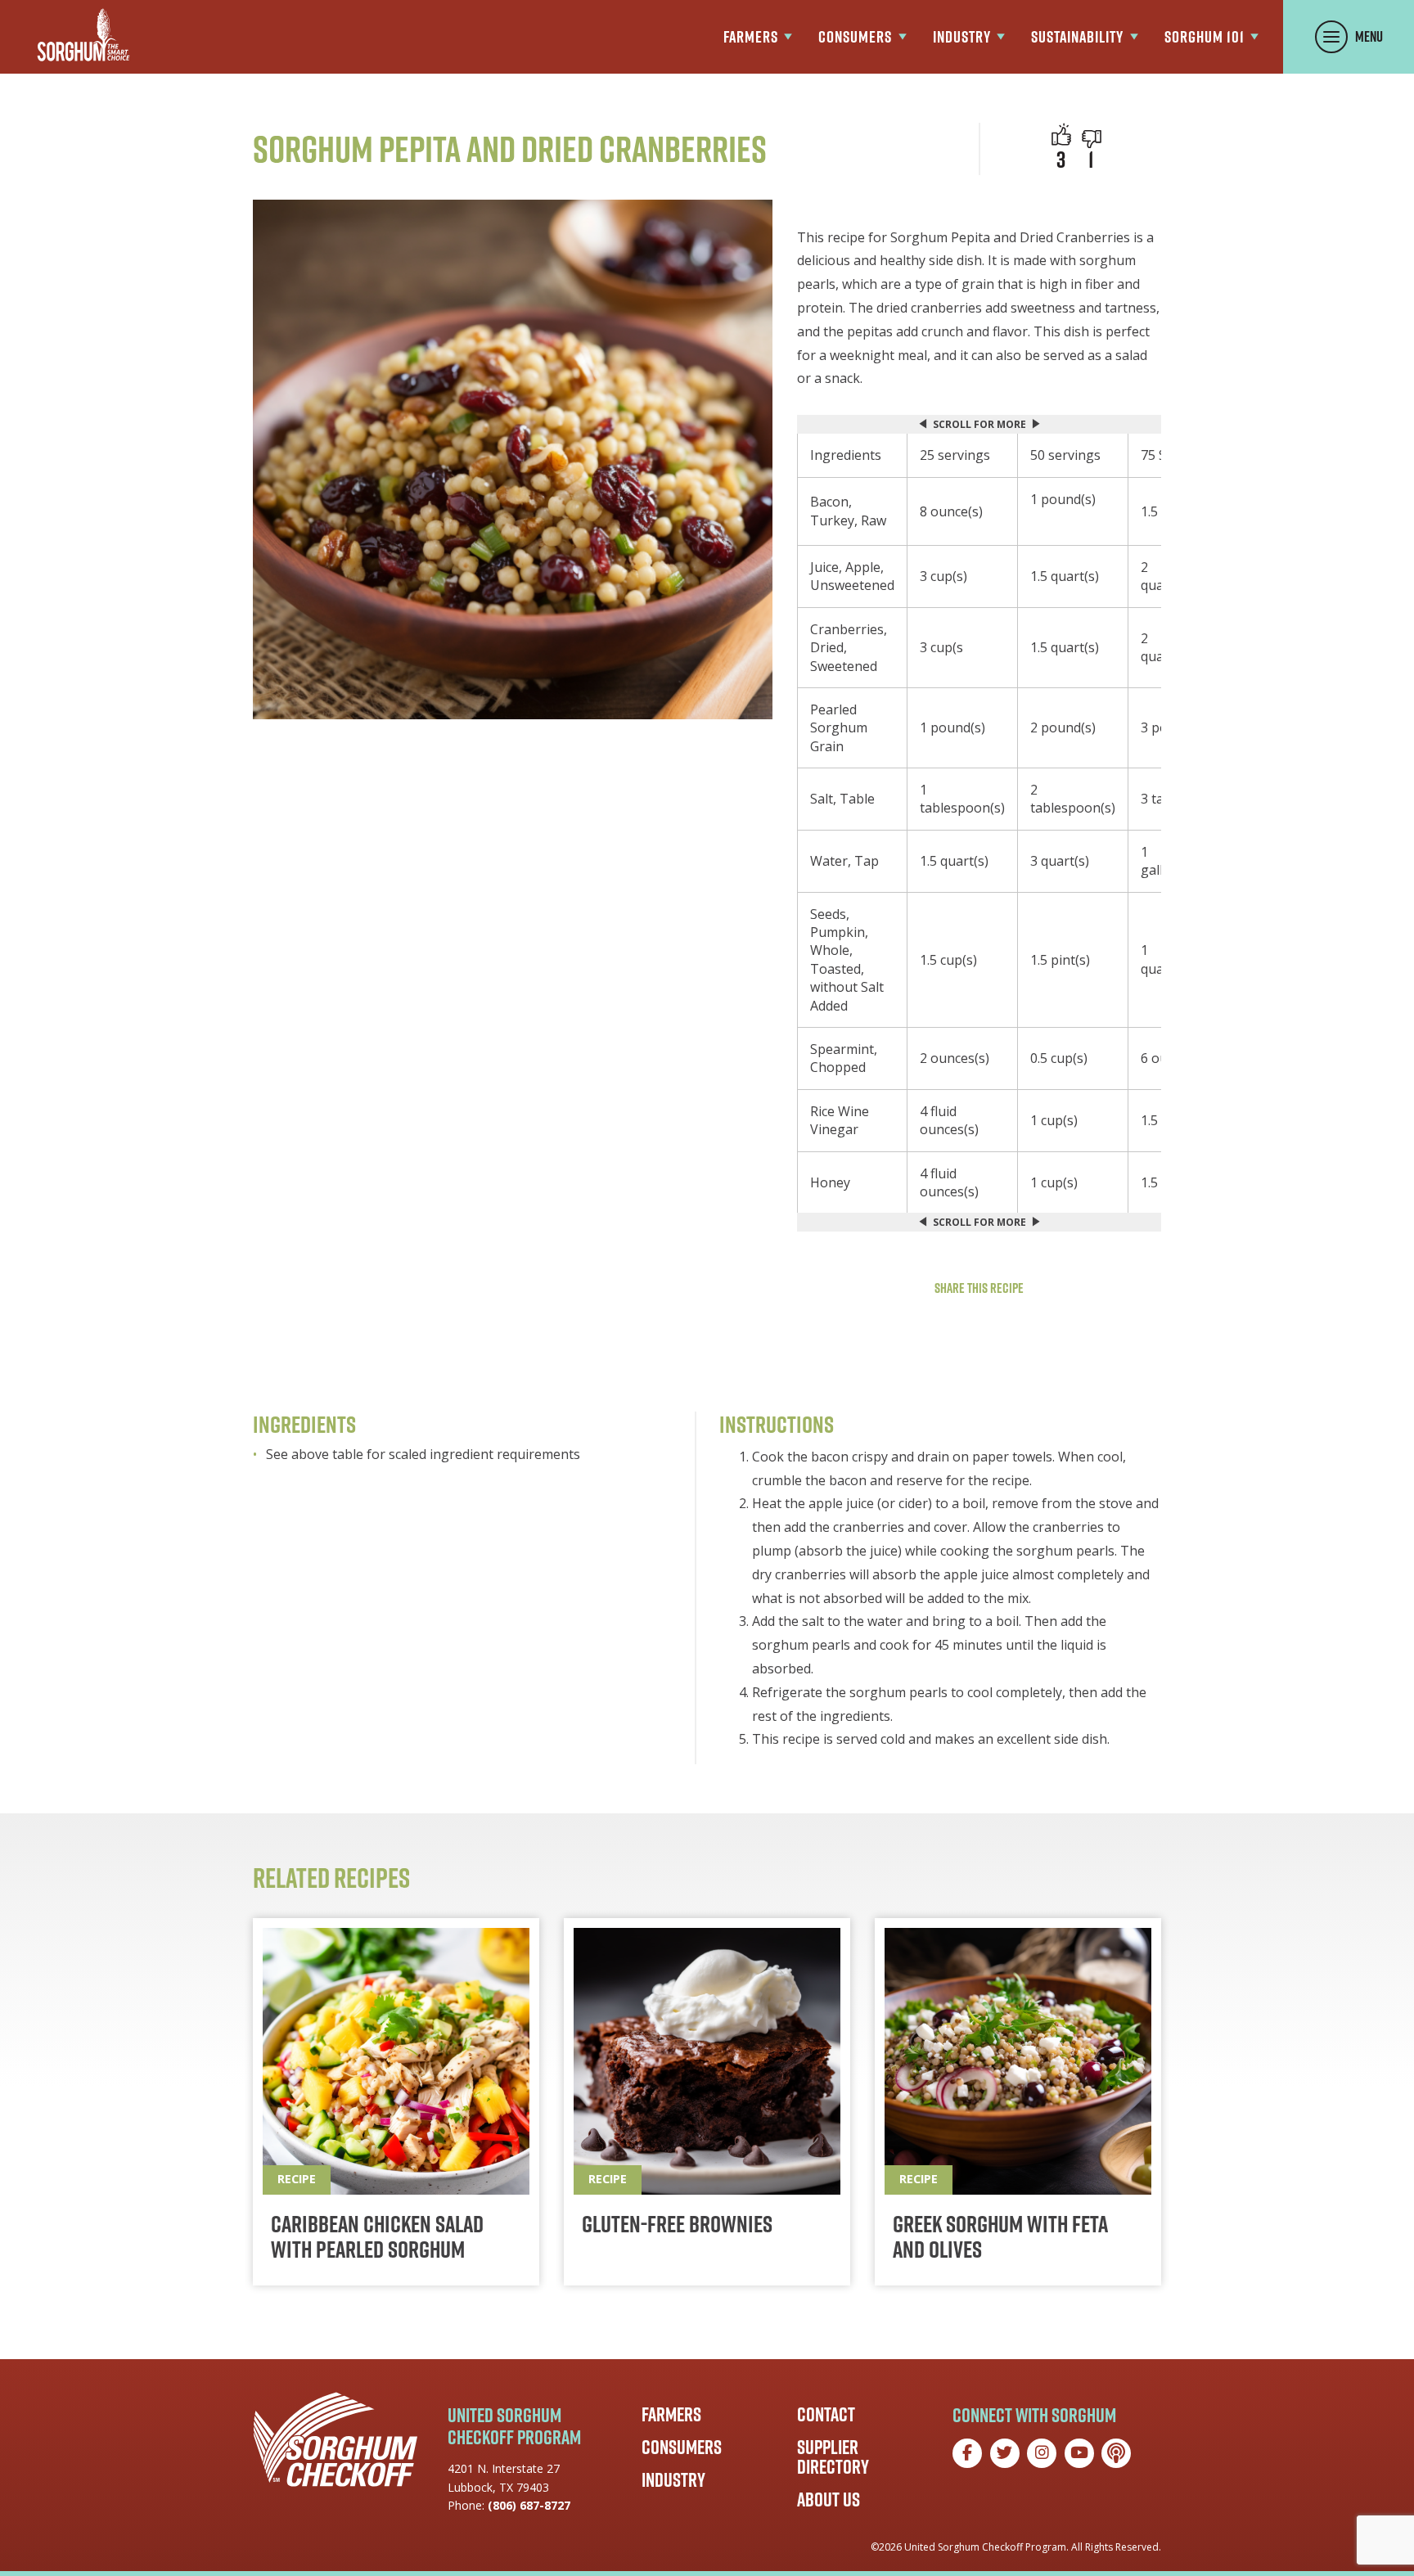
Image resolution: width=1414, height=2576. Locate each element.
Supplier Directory (833, 2457)
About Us (829, 2499)
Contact (826, 2414)
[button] (1092, 139)
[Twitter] (1005, 2453)
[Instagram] (1042, 2453)
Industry (673, 2479)
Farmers (671, 2414)
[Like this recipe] (1061, 134)
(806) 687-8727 (529, 2505)
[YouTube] (1079, 2453)
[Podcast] (1116, 2453)
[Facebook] (967, 2453)
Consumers (682, 2447)
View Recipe (396, 2102)
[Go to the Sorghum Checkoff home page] (83, 35)
